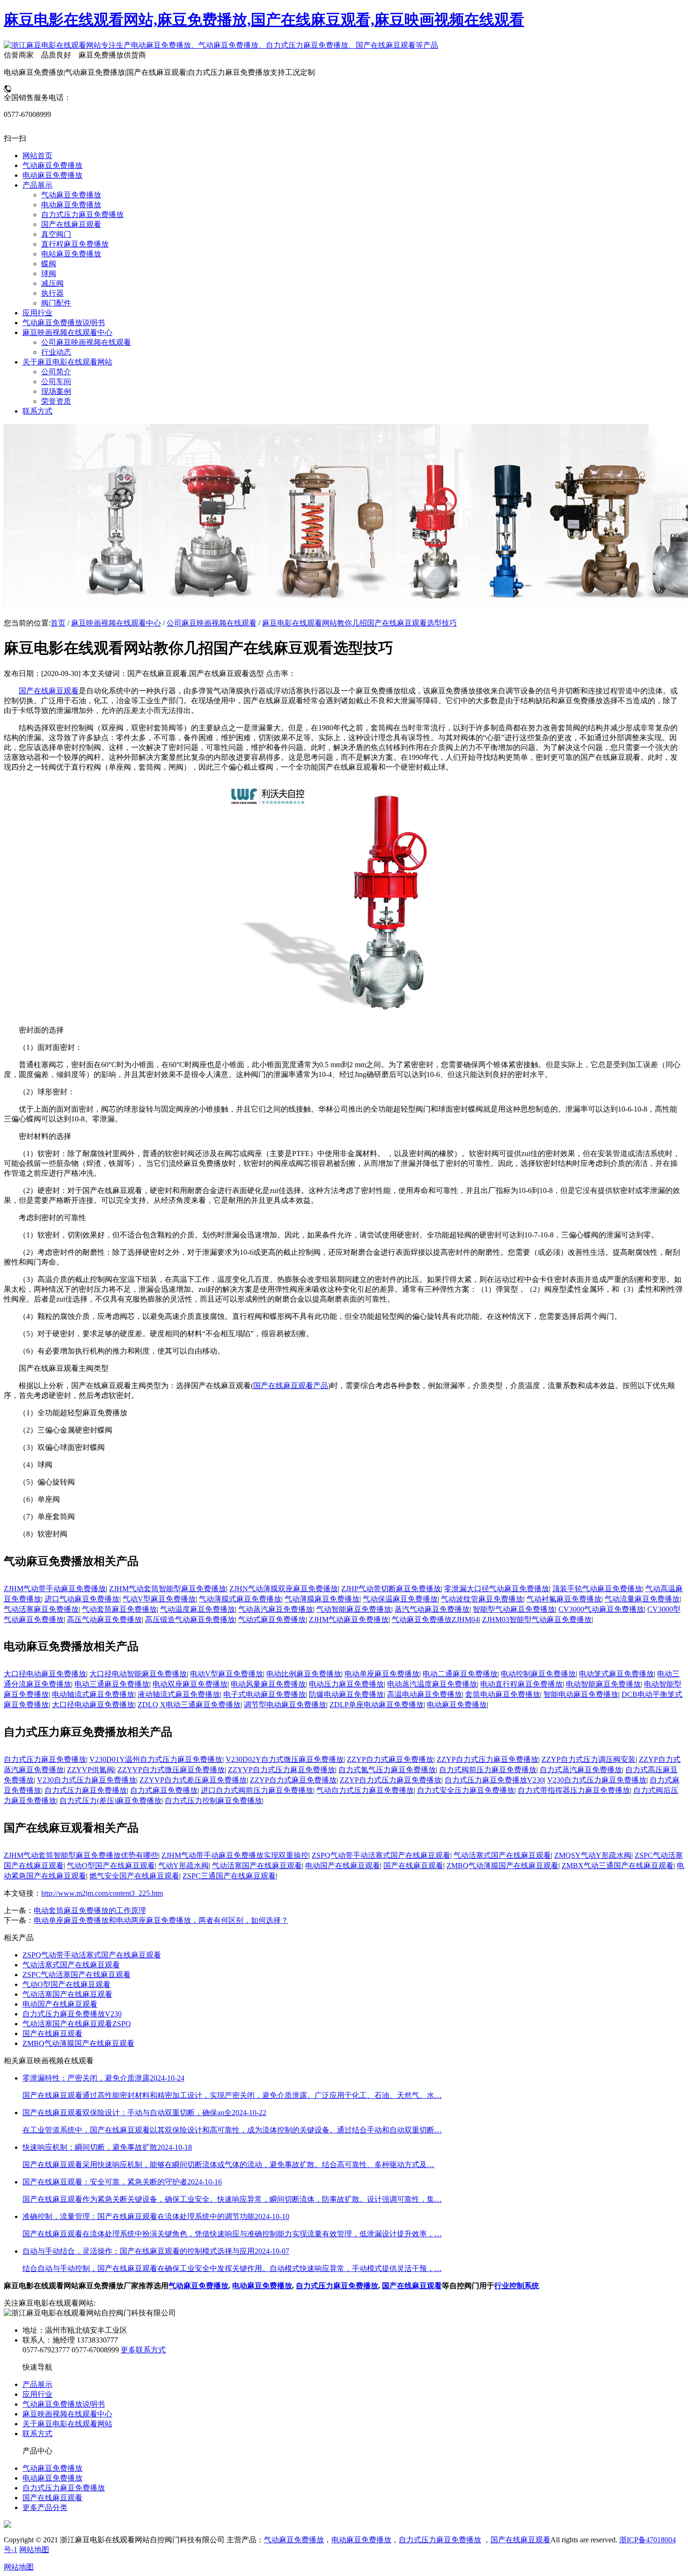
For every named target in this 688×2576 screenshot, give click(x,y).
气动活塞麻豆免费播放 (41, 1609)
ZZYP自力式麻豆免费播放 (390, 1759)
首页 (58, 623)
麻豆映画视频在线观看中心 (116, 623)
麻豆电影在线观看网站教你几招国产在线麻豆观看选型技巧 (359, 623)
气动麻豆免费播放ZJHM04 (435, 1619)
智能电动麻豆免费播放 (581, 1694)
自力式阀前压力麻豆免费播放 (488, 1770)
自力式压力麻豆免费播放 (45, 1759)
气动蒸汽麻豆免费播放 (276, 1609)
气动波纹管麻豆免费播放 (482, 1599)
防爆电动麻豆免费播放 (346, 1694)
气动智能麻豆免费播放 (354, 1609)
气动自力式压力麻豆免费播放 (365, 1790)
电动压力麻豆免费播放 (346, 1684)
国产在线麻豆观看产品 (291, 1386)
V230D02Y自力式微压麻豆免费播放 (285, 1759)
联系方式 (37, 2434)
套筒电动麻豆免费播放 (503, 1694)
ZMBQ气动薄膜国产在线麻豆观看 (502, 1866)
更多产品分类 (45, 2507)
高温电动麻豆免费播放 (425, 1694)
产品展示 (37, 2384)
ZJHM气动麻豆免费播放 (349, 1619)
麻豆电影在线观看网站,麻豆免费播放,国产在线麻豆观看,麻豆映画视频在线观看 (264, 20)
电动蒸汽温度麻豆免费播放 (432, 1684)
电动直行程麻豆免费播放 (521, 1684)
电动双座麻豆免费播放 (190, 1684)
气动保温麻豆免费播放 (400, 1599)
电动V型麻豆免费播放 (227, 1674)
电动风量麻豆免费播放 (268, 1684)
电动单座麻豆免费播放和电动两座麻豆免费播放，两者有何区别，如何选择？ (161, 1920)
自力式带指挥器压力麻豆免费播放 (574, 1790)
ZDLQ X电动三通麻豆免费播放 (189, 1705)
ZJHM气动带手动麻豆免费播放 (55, 1589)
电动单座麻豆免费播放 (382, 1674)
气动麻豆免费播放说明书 (64, 2404)
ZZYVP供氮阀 (91, 1770)
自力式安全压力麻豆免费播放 (466, 1790)
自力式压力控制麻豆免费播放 (213, 1801)
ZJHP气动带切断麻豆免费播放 (391, 1589)
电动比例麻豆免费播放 (304, 1674)
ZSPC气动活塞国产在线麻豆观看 (77, 1975)
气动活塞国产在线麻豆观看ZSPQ (77, 2024)
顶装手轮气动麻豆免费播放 (597, 1589)
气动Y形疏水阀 (183, 1866)
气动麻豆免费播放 (198, 2286)
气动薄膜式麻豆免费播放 (240, 1599)
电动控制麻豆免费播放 (538, 1674)
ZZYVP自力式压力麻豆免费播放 (282, 1770)
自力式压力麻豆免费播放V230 (494, 1780)
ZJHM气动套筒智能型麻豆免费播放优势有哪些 (81, 1855)
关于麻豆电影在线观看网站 (67, 2424)
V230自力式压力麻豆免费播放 (87, 1780)
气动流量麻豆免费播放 (642, 1599)
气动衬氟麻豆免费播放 (564, 1599)
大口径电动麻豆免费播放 (45, 1674)
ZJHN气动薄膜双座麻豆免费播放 (284, 1589)
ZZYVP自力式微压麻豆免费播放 (171, 1770)
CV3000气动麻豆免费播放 (601, 1609)
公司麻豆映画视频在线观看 (212, 623)
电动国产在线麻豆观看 (343, 1866)
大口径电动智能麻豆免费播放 (138, 1674)
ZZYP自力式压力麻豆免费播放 (487, 1759)
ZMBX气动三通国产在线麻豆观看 (618, 1866)
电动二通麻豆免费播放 (460, 1674)
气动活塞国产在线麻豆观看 (257, 1866)
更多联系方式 (143, 2350)
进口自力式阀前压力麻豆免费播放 (257, 1790)
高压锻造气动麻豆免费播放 (190, 1619)
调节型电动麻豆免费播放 (285, 1705)
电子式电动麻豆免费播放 (264, 1694)
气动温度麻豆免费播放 (198, 1609)
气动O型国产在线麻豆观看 (111, 1866)
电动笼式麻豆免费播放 (616, 1674)
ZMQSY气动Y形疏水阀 (593, 1855)
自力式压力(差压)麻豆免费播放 (110, 1801)
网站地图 (34, 2550)
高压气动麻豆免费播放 (104, 1619)
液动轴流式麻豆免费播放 (179, 1694)
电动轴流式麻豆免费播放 (93, 1694)
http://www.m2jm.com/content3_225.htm (102, 1893)
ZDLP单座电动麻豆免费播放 (377, 1705)
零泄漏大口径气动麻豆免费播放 (497, 1589)
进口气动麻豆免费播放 (82, 1599)
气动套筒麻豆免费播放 (119, 1609)
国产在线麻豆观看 (49, 691)
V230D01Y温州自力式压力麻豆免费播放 (156, 1759)
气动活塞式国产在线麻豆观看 (502, 1855)
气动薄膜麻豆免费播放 (322, 1599)
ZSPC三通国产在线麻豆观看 (229, 1876)
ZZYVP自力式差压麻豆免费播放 (193, 1780)
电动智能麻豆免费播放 (603, 1684)
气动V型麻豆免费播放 (159, 1599)
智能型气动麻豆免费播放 (514, 1609)
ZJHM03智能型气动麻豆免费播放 (537, 1619)
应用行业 (37, 2394)
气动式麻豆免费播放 (272, 1619)
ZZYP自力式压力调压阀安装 (589, 1759)
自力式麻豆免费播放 (164, 1790)
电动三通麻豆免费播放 (112, 1684)
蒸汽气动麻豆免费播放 (432, 1609)
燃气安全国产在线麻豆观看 (134, 1876)
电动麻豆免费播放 (457, 1705)
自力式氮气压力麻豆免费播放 (387, 1770)
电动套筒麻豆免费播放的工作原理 (90, 1910)
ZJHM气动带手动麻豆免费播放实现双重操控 (235, 1855)
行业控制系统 (517, 2286)
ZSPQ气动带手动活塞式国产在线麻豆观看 (381, 1855)
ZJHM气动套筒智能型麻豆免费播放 (168, 1589)
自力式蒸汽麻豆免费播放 (581, 1770)
